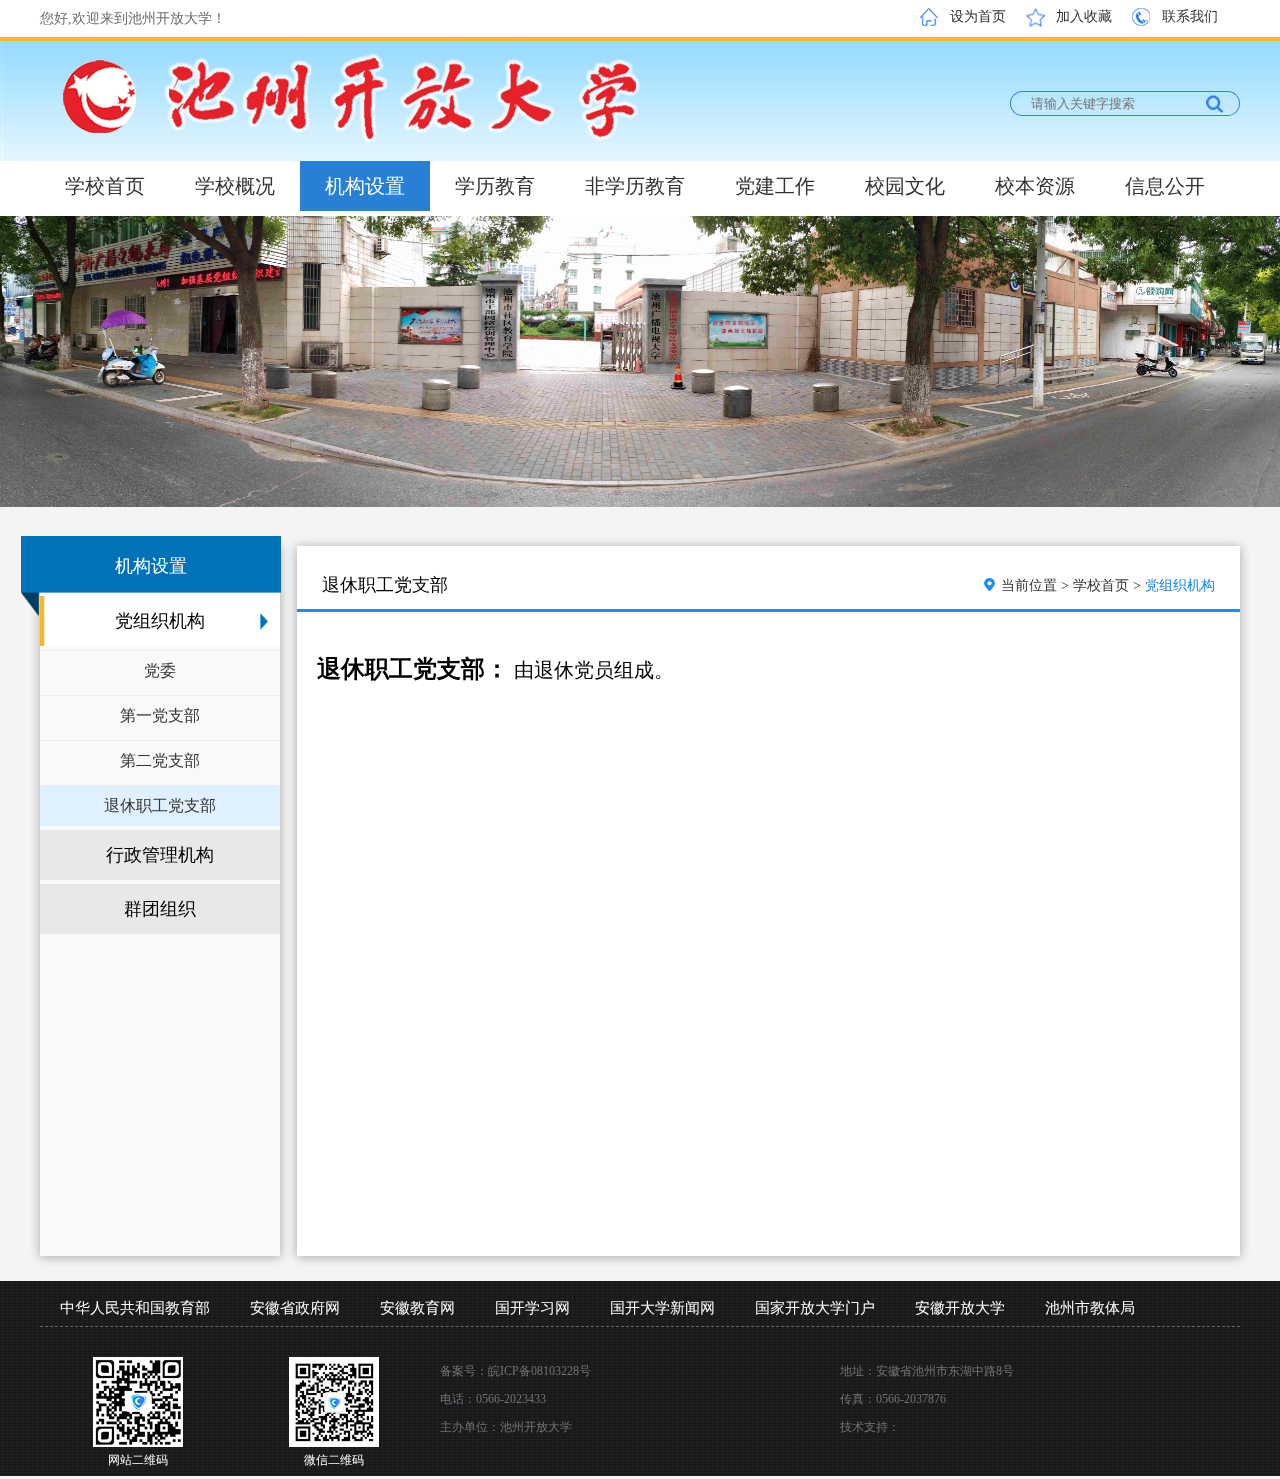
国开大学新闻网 (662, 1308)
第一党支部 (160, 715)
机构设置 (365, 186)
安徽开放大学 (960, 1308)
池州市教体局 (1090, 1308)
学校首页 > (1109, 585)
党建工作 (775, 186)
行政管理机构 (160, 855)
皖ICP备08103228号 (539, 1371)
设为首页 (978, 16)
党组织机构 (160, 621)
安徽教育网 (417, 1308)
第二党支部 (160, 760)
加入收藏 (1084, 16)
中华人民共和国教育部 (135, 1308)
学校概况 (235, 186)
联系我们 (1190, 16)
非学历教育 (635, 186)
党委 (160, 670)
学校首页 (105, 186)
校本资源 (1035, 186)
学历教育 (495, 186)
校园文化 (905, 186)
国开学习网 (532, 1308)
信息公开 (1165, 186)
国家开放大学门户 (815, 1308)
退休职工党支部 (160, 805)
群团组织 (160, 909)
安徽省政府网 (295, 1308)
